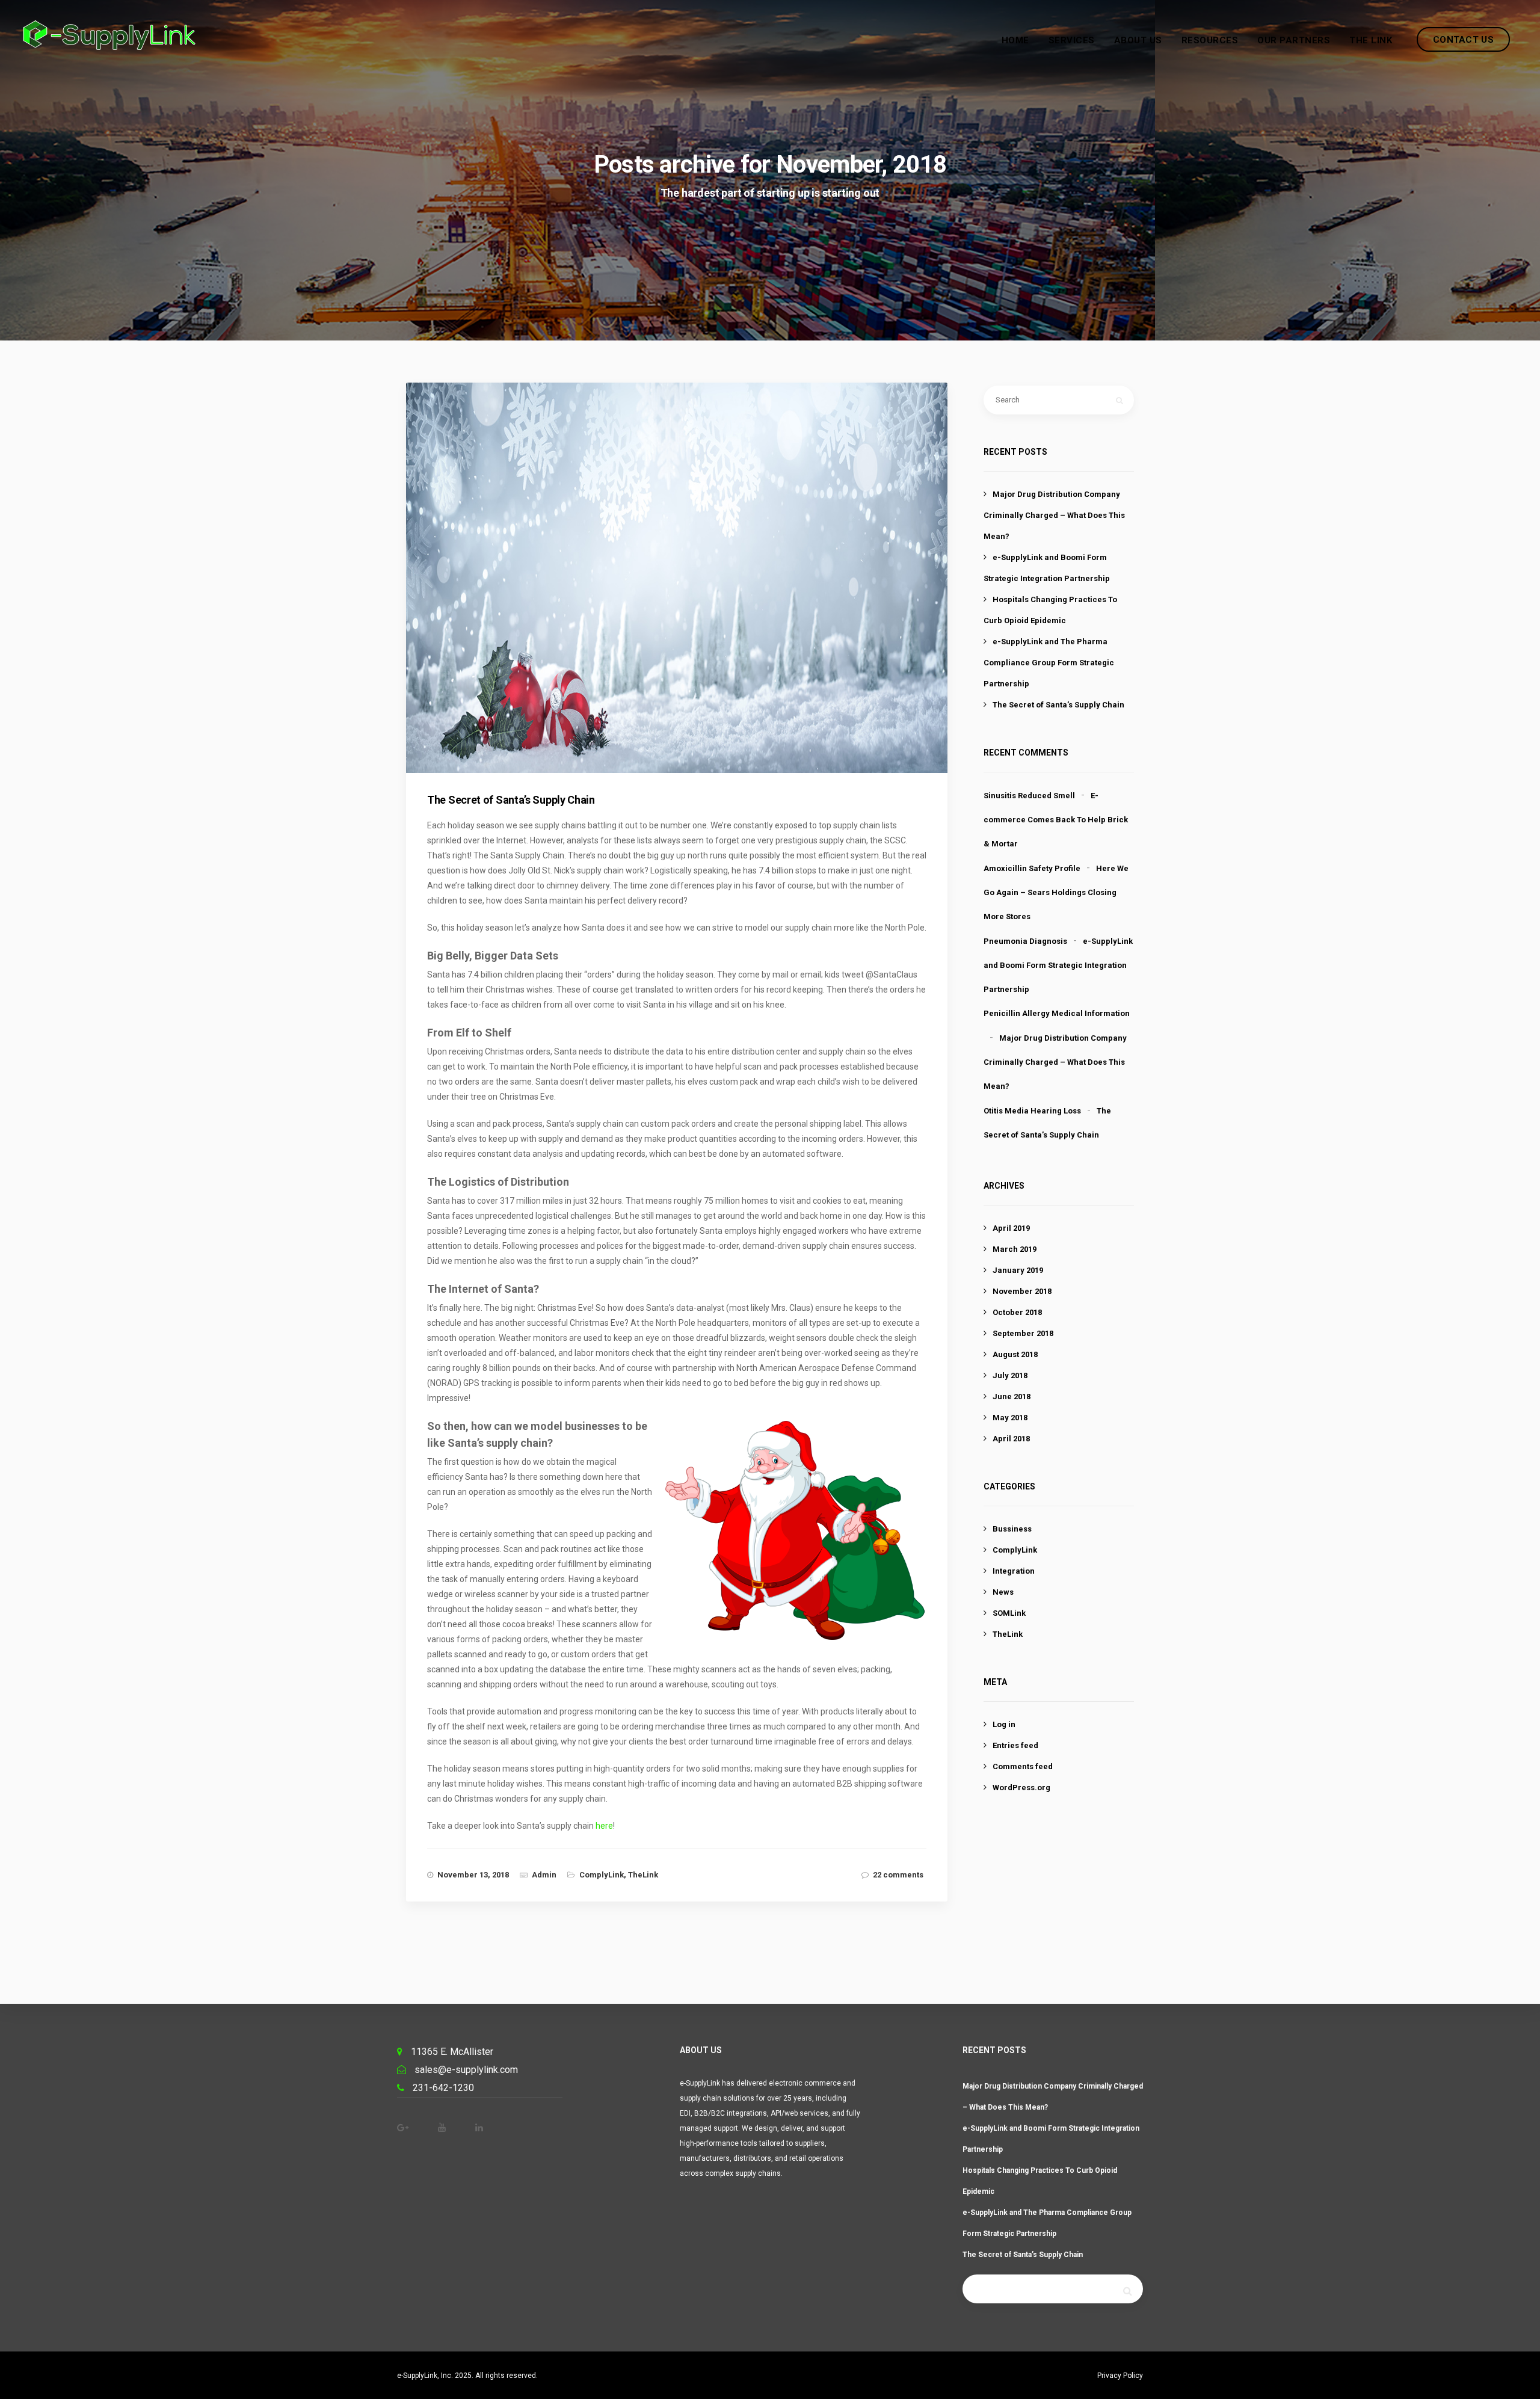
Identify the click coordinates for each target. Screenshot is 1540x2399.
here (604, 1826)
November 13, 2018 (473, 1875)
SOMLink (1009, 1613)
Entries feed (1015, 1745)
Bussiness (1012, 1529)
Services (1072, 40)
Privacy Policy (1120, 2376)
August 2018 (1015, 1354)
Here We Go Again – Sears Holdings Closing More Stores (1056, 892)
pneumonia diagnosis (1025, 941)
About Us (1138, 40)
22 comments (898, 1875)
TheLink (643, 1875)
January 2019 (1018, 1270)
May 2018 (1010, 1418)
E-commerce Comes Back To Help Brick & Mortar (1056, 820)
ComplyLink (602, 1875)
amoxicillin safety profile (1032, 868)
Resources (1210, 40)
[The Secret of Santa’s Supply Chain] (687, 597)
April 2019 (1011, 1228)
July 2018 (1010, 1375)
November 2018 (1022, 1291)
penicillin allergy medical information (1057, 1013)
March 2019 (1015, 1249)
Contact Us (1463, 40)
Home (1015, 40)
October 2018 (1017, 1312)
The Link (1371, 40)
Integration (1014, 1571)
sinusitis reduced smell (1029, 796)
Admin (544, 1875)
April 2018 (1011, 1439)
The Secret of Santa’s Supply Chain (1058, 705)
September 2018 (1023, 1333)
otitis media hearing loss (1032, 1111)
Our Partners (1294, 40)
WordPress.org (1021, 1788)
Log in (1004, 1724)
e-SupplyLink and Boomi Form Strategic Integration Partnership (1058, 965)
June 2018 (1012, 1397)
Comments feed (1023, 1766)
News (1003, 1592)
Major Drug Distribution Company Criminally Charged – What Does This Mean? (1054, 515)
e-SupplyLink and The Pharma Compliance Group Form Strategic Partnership (1049, 663)
